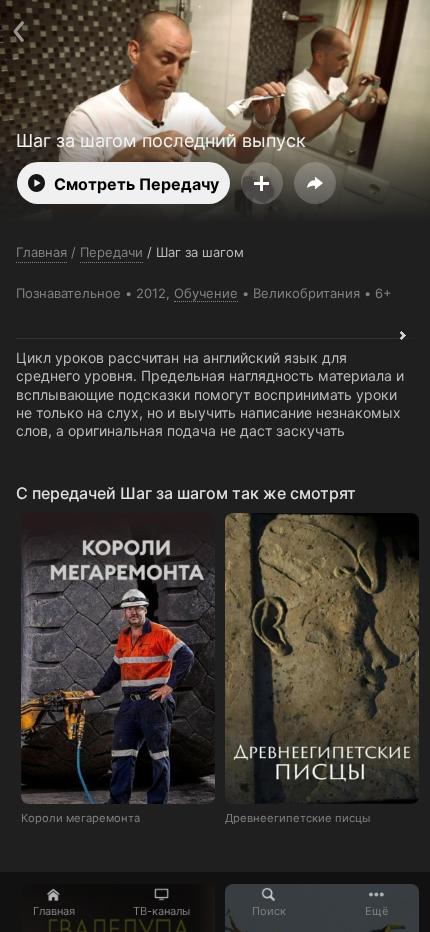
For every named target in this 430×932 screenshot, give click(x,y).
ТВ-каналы (161, 911)
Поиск (269, 911)
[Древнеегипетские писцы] (322, 658)
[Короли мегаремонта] (118, 658)
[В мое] (262, 183)
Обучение (206, 293)
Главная (54, 911)
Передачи (111, 252)
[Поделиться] (315, 183)
